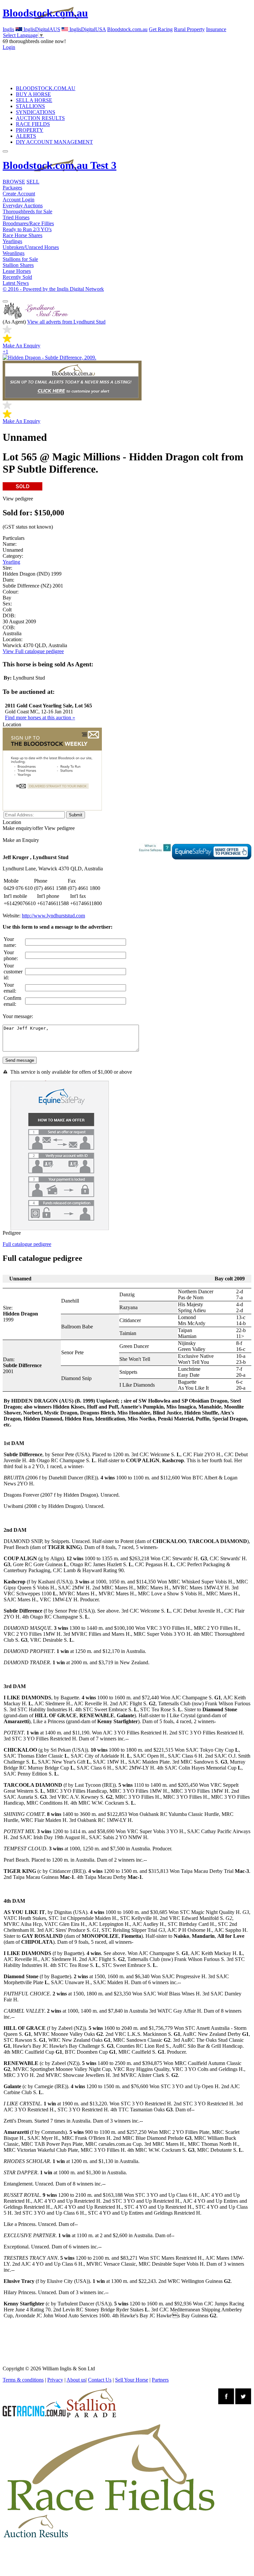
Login (9, 47)
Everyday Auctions (23, 206)
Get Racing (161, 29)
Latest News (16, 283)
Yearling (11, 562)
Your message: (18, 1016)
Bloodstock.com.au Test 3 (60, 165)
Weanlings (14, 253)
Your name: (10, 942)
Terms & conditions (23, 2380)
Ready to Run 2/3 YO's (27, 229)
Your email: (10, 988)
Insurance (216, 29)
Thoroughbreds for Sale (27, 211)
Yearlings (12, 241)
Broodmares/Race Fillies (28, 223)
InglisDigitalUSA (87, 29)
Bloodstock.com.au (45, 13)
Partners (160, 2380)
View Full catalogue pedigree (33, 651)
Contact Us (100, 2380)
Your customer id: (13, 972)
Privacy (55, 2380)
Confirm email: (12, 1001)
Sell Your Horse (132, 2380)
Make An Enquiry (21, 346)
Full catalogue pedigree (27, 1244)
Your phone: (11, 955)
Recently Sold (17, 277)
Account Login (19, 200)
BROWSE (14, 182)
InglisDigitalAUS (41, 29)
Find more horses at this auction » (40, 718)
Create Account (19, 194)
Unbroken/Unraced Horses (31, 247)
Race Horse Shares (22, 235)
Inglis (8, 29)
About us (76, 2380)
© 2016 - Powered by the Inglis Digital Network (53, 289)
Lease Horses (17, 271)
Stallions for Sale (20, 259)
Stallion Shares (18, 265)
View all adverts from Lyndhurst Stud (66, 322)
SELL (33, 182)
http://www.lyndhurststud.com (53, 916)
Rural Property (189, 29)
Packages (12, 188)
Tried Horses (16, 217)
